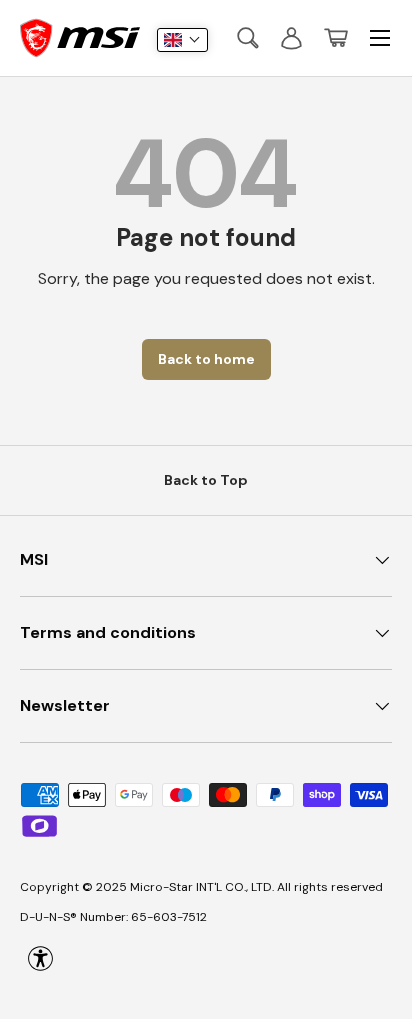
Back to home (206, 359)
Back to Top (206, 480)
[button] (336, 38)
